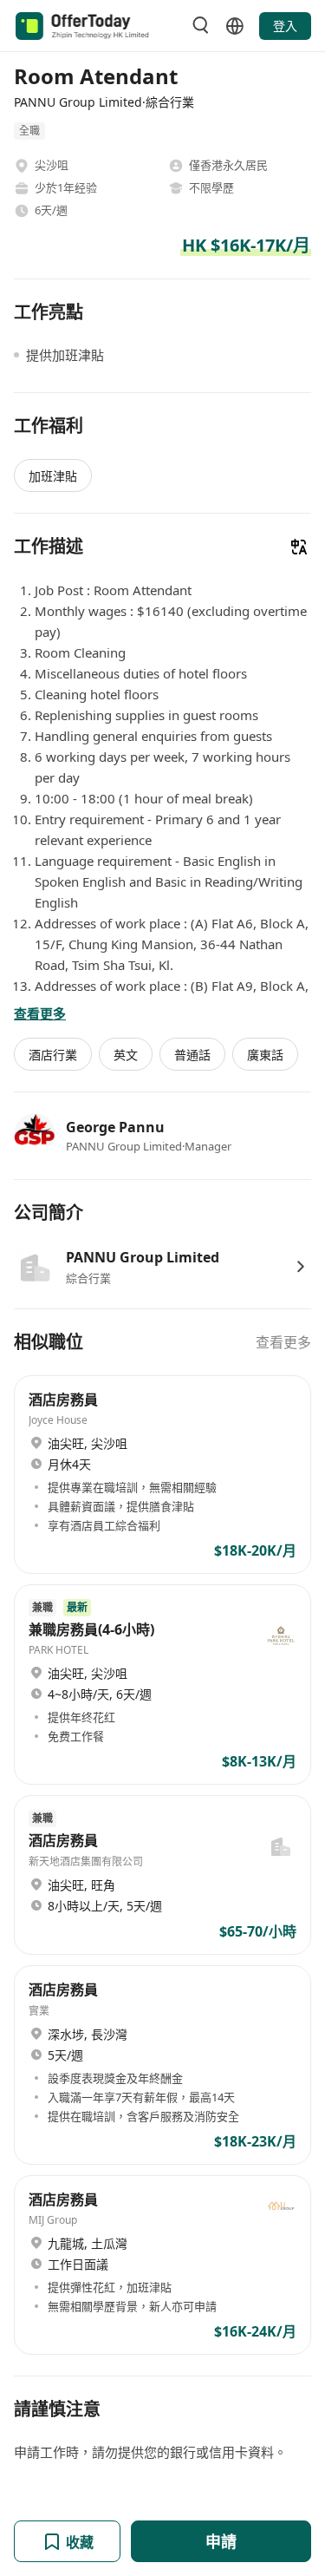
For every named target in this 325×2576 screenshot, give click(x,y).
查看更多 (283, 1342)
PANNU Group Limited (143, 1257)
